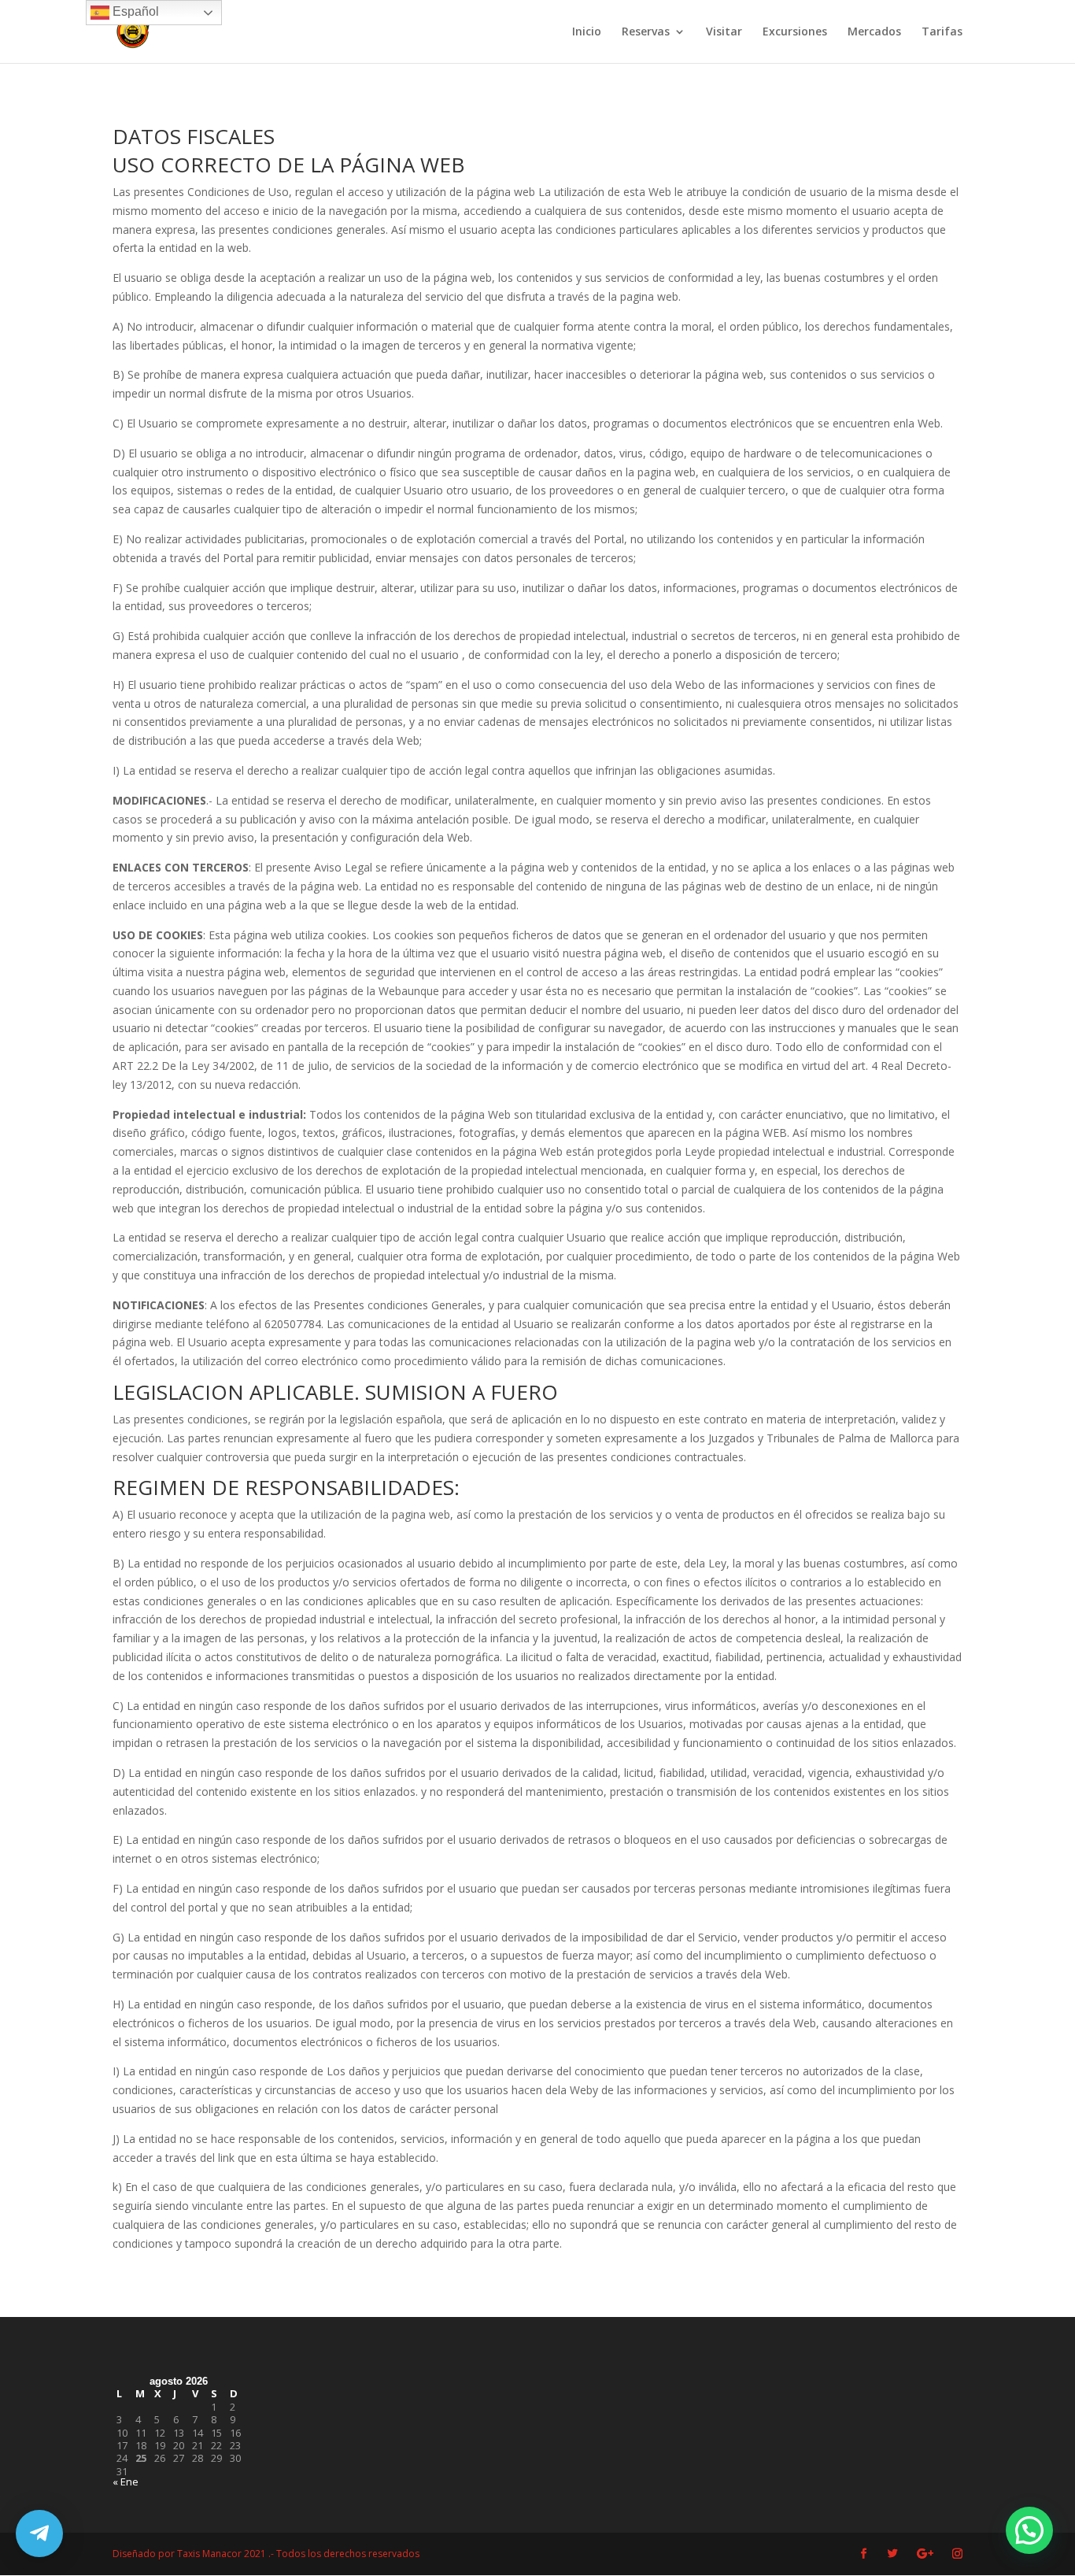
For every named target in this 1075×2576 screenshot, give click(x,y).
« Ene (126, 2482)
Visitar (724, 32)
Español (134, 11)
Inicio (587, 32)
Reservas (646, 32)
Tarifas (942, 32)
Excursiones (795, 32)
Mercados (874, 32)
